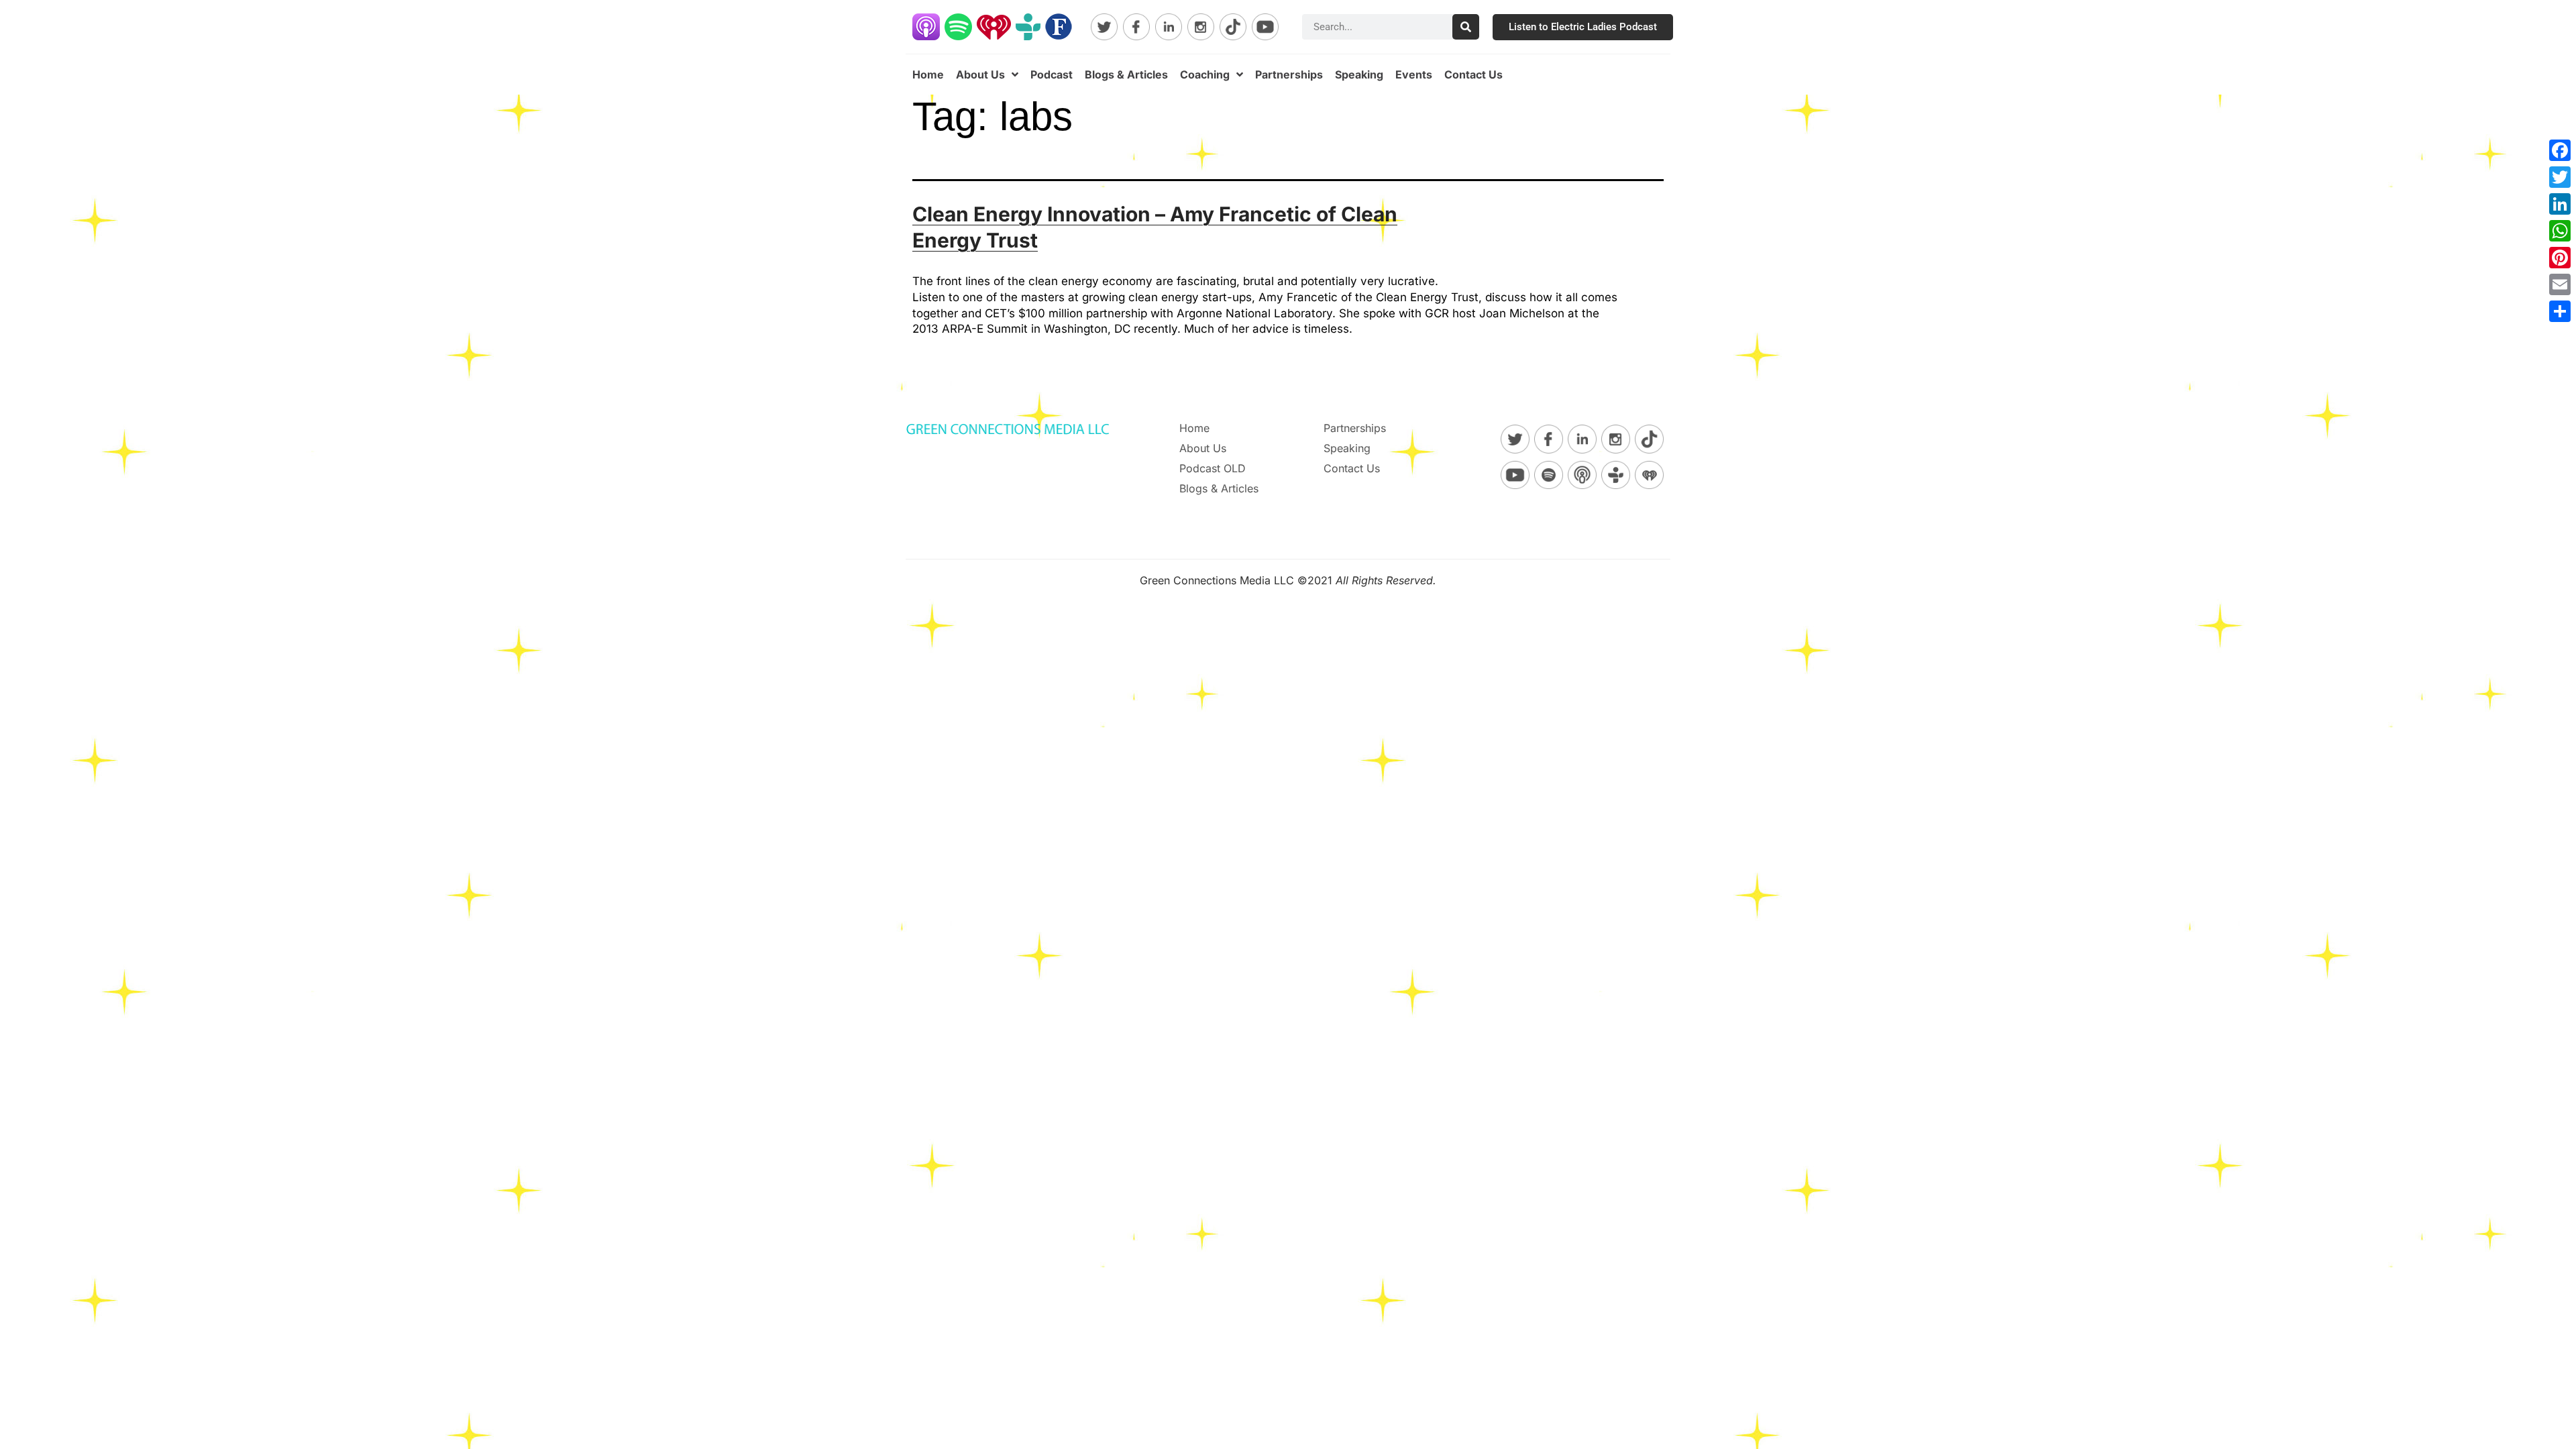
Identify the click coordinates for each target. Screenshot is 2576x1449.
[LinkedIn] (2560, 204)
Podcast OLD (1213, 468)
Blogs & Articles (1126, 74)
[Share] (2560, 311)
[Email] (2560, 284)
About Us (980, 74)
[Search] (1466, 27)
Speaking (1359, 74)
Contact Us (1473, 74)
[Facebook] (2560, 150)
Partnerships (1289, 74)
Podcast (1052, 74)
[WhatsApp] (2560, 231)
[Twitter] (2560, 177)
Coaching (1205, 74)
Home (928, 74)
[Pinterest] (2560, 258)
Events (1414, 74)
